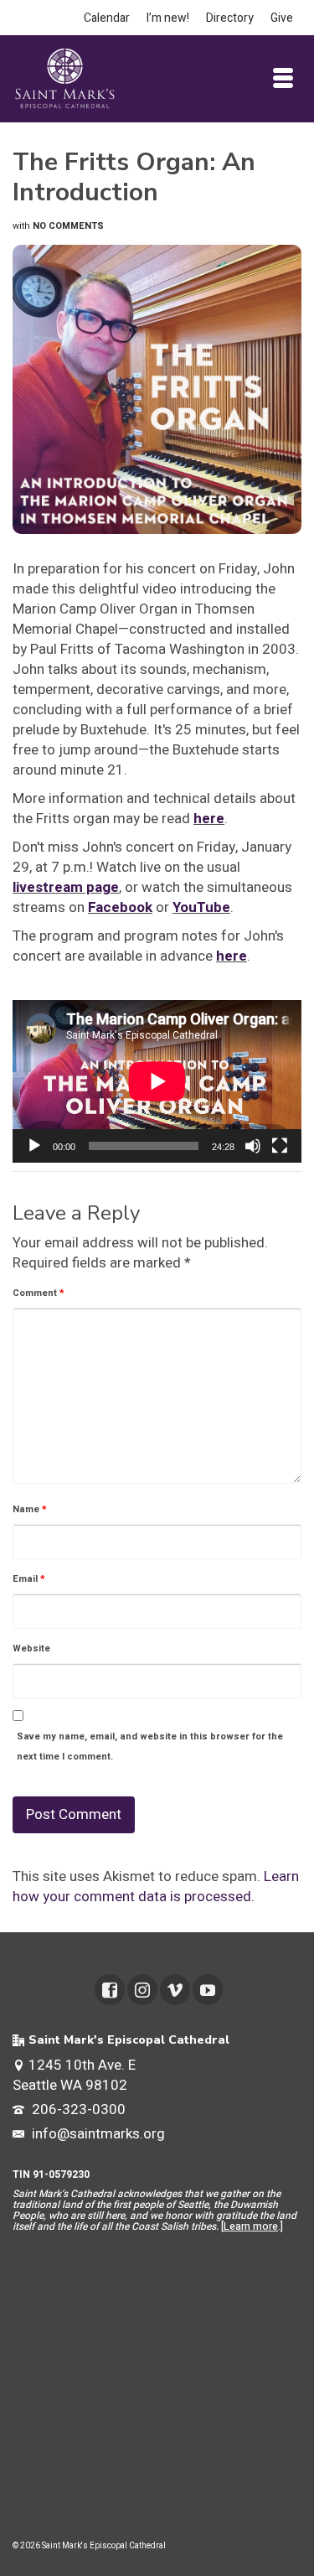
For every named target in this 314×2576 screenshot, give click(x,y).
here (209, 819)
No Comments (68, 226)
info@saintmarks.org (97, 2134)
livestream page (66, 887)
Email (29, 1579)
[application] (157, 1081)
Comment (39, 1293)
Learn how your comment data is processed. (156, 1887)
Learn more (251, 2226)
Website (31, 1648)
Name (30, 1509)
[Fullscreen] (280, 1146)
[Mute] (253, 1146)
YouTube (201, 907)
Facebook (120, 907)
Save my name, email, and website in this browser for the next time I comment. (150, 1747)
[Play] (34, 1146)
